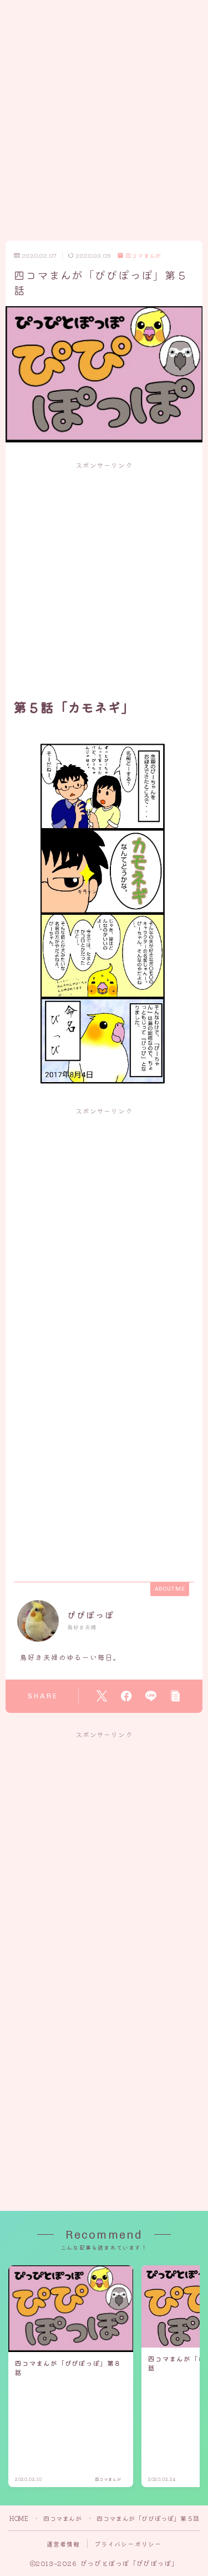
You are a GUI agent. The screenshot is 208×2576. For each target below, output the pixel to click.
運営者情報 (64, 2544)
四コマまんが (143, 256)
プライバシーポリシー (128, 2544)
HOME (19, 2518)
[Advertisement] (104, 104)
